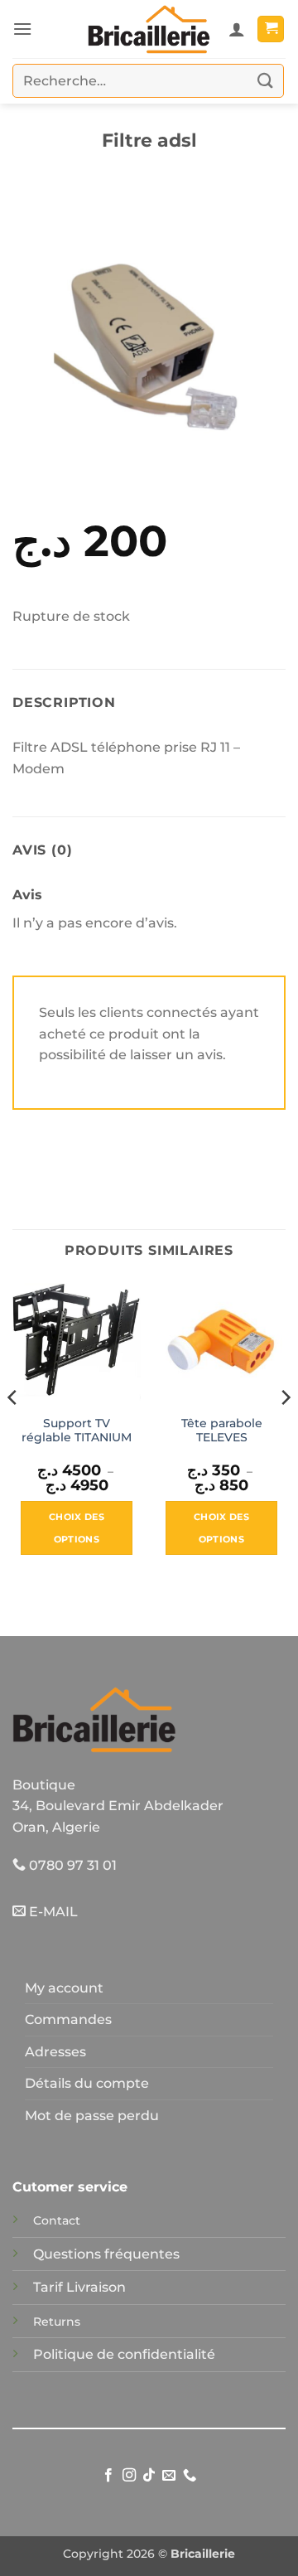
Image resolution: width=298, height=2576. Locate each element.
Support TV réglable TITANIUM (77, 1431)
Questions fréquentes (106, 2254)
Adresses (55, 2052)
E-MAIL (52, 1912)
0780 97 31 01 (71, 1865)
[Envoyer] (266, 81)
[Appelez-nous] (190, 2476)
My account (64, 1988)
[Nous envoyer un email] (169, 2476)
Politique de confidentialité (124, 2354)
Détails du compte (87, 2083)
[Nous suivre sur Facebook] (108, 2476)
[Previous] (13, 1430)
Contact (57, 2220)
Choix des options (77, 1528)
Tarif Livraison (79, 2287)
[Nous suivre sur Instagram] (128, 2476)
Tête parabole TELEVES (222, 1431)
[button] (22, 29)
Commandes (68, 2019)
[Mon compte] (237, 29)
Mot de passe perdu (92, 2116)
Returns (57, 2322)
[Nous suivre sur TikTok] (149, 2476)
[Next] (285, 1430)
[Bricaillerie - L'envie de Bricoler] (149, 29)
